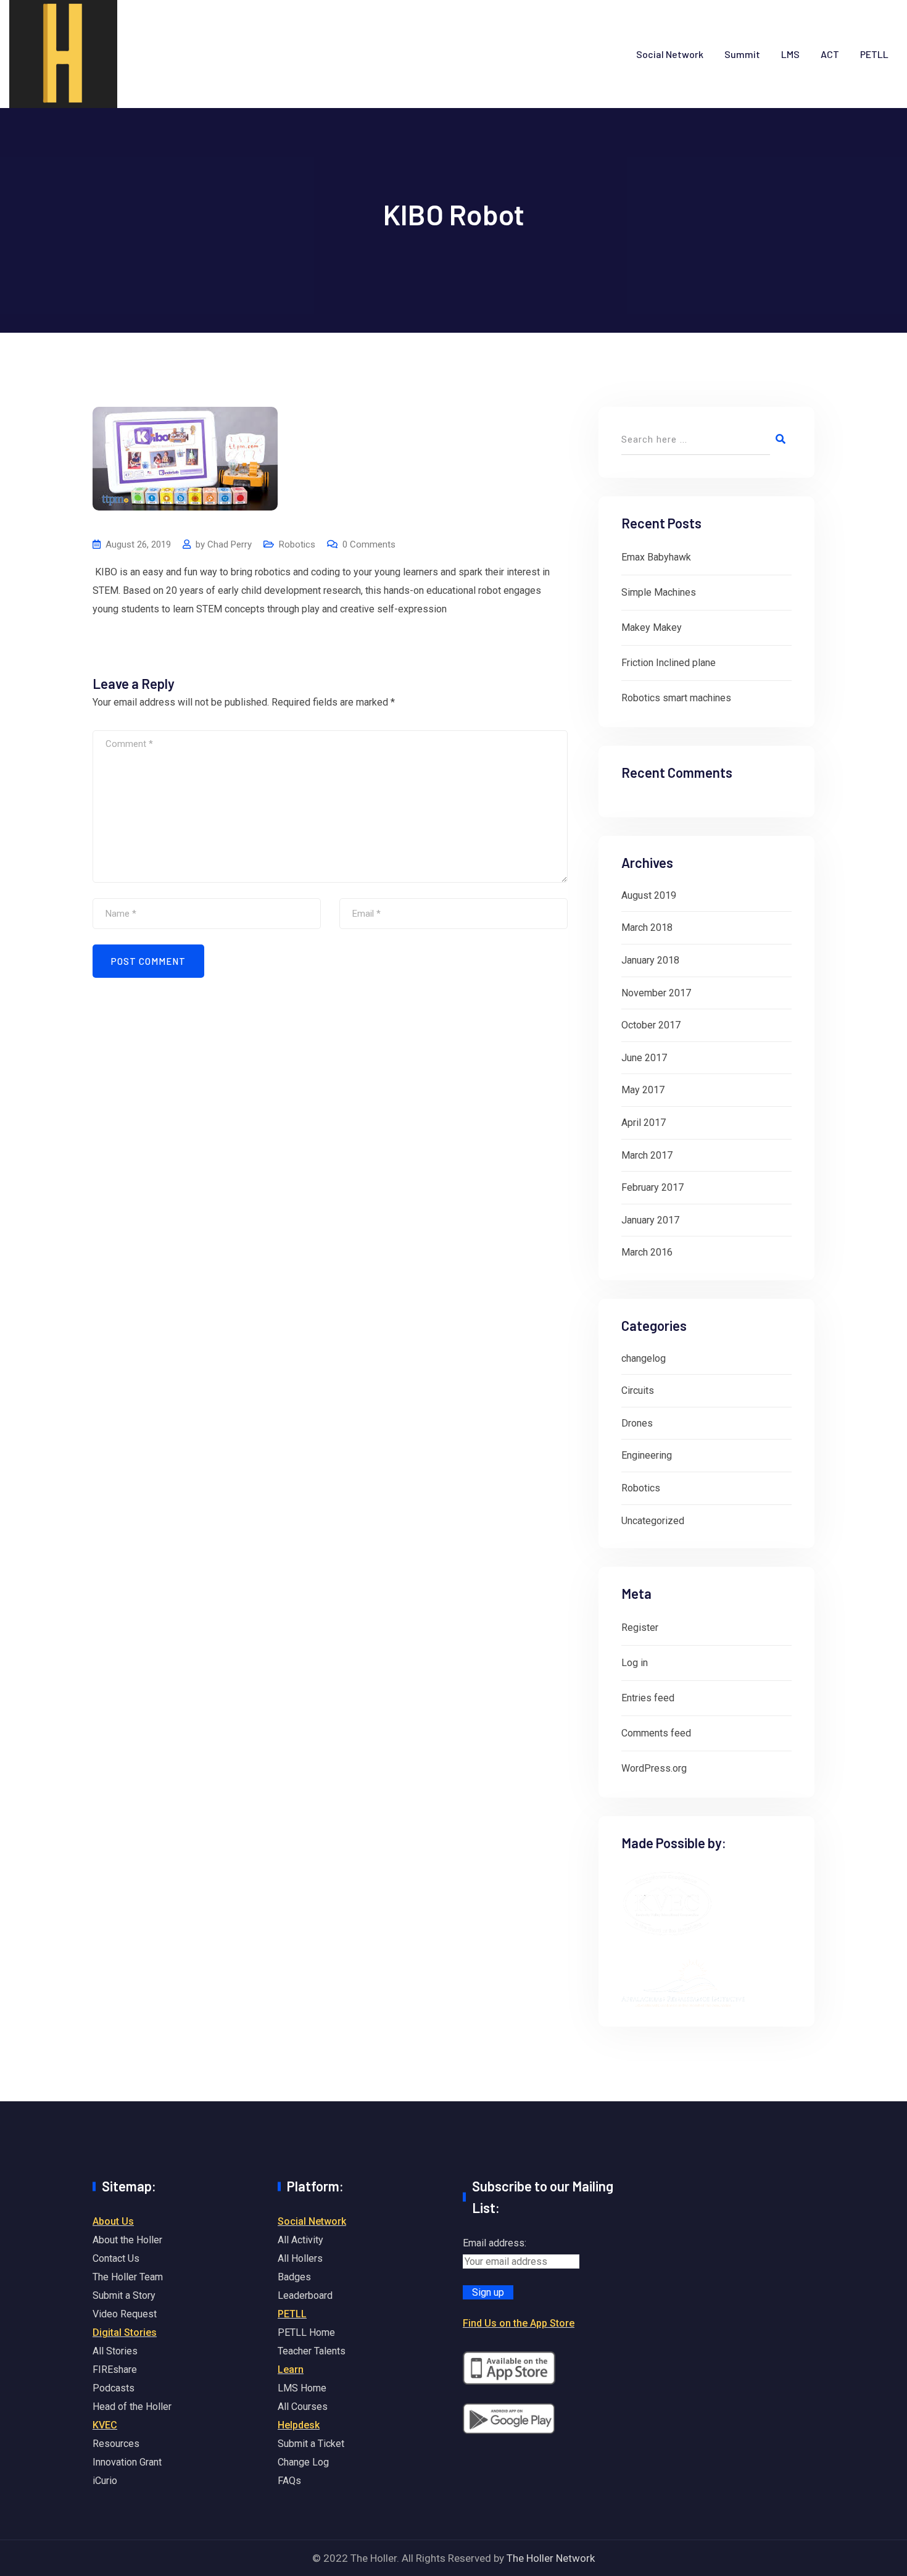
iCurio (105, 2481)
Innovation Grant (127, 2462)
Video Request (125, 2314)
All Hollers (300, 2258)
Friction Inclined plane (669, 663)
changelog (644, 1358)
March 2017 (647, 1155)
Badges (294, 2277)
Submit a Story (124, 2295)
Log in (635, 1663)
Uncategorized (653, 1521)
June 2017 (644, 1058)
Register (640, 1628)
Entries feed (648, 1698)
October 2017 (651, 1025)
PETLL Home (306, 2332)
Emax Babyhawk (656, 557)
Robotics (297, 544)
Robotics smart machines (676, 698)
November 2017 (656, 993)
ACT (830, 54)
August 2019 (649, 895)
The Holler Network (551, 2558)
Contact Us (116, 2258)
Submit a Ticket (311, 2444)
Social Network (670, 54)
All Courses (303, 2407)
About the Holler (127, 2240)
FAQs (289, 2481)
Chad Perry (230, 544)
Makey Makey (652, 627)
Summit (742, 54)
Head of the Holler (132, 2407)
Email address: (495, 2243)
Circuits (638, 1390)
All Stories (115, 2351)
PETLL (874, 54)
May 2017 (643, 1090)
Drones (637, 1423)
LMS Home (302, 2388)
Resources (116, 2444)
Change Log (303, 2462)
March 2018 (647, 927)
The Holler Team (128, 2277)
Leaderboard (305, 2295)
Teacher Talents (312, 2351)
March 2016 (647, 1252)
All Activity (300, 2240)
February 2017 (652, 1187)
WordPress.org (654, 1768)
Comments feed (656, 1733)
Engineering (647, 1455)
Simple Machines (659, 592)
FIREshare (115, 2370)
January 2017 (650, 1220)
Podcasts (114, 2388)
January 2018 (650, 960)
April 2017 (644, 1123)
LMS (790, 54)
